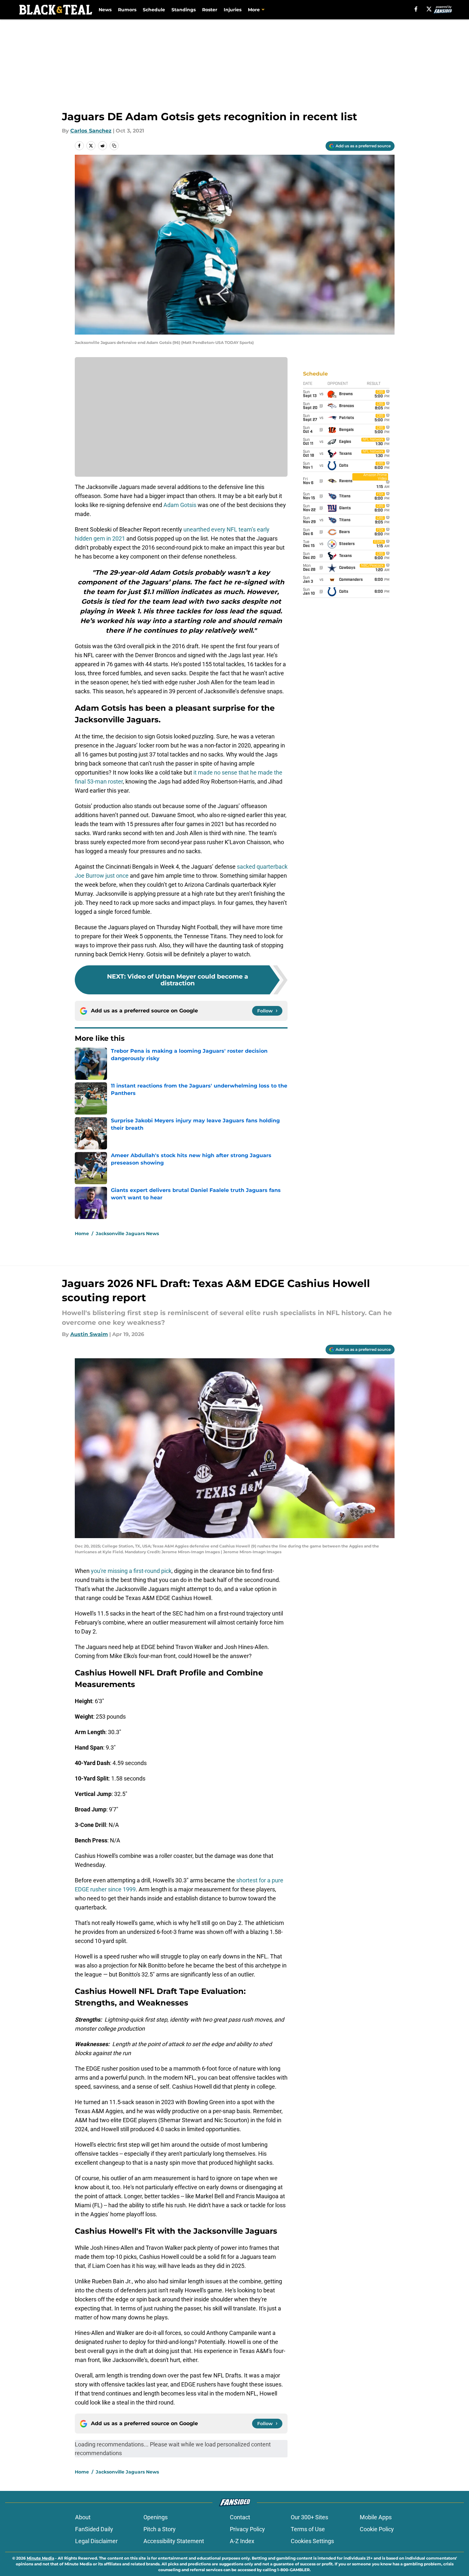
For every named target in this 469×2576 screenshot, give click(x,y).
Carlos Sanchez (91, 131)
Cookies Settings (312, 2541)
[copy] (114, 146)
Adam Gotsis (180, 505)
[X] (429, 9)
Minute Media (40, 2558)
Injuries (233, 10)
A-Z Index (242, 2541)
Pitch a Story (160, 2529)
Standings (184, 10)
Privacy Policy (247, 2529)
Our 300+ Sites (309, 2517)
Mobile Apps (376, 2517)
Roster (210, 10)
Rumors (127, 10)
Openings (156, 2517)
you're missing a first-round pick (131, 1571)
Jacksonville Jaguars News (127, 1234)
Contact (240, 2517)
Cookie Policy (377, 2529)
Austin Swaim (89, 1334)
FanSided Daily (94, 2529)
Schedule (154, 10)
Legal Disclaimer (96, 2541)
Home (82, 1234)
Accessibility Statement (174, 2541)
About (83, 2517)
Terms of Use (308, 2529)
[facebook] (416, 9)
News (105, 10)
